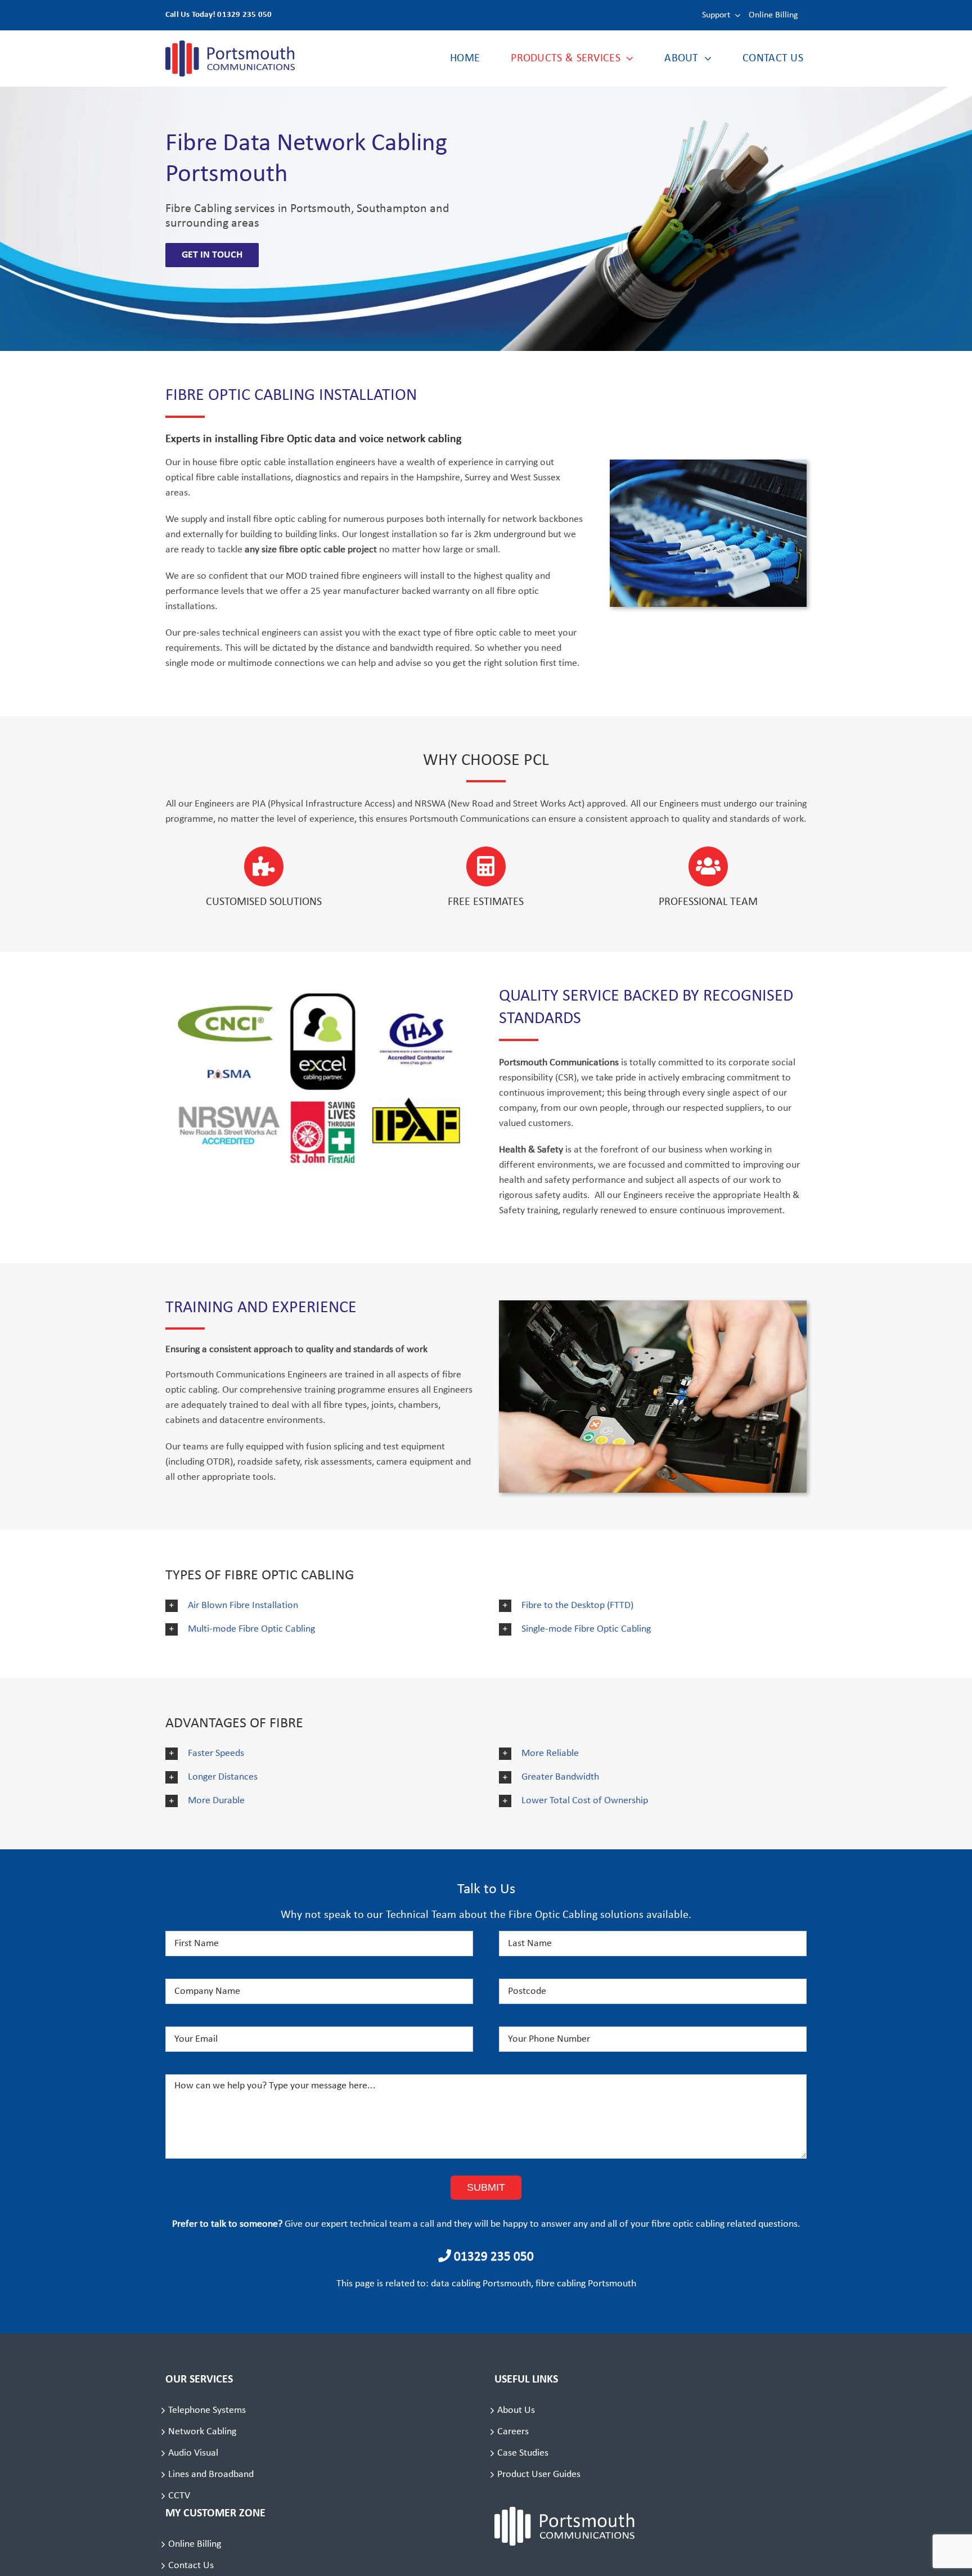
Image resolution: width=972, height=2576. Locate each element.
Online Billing (195, 2544)
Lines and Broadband (211, 2474)
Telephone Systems (207, 2410)
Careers (513, 2432)
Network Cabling (202, 2432)
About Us (516, 2410)
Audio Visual (193, 2453)
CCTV (179, 2496)
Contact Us (191, 2566)
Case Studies (523, 2453)
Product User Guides (539, 2474)
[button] (319, 1606)
